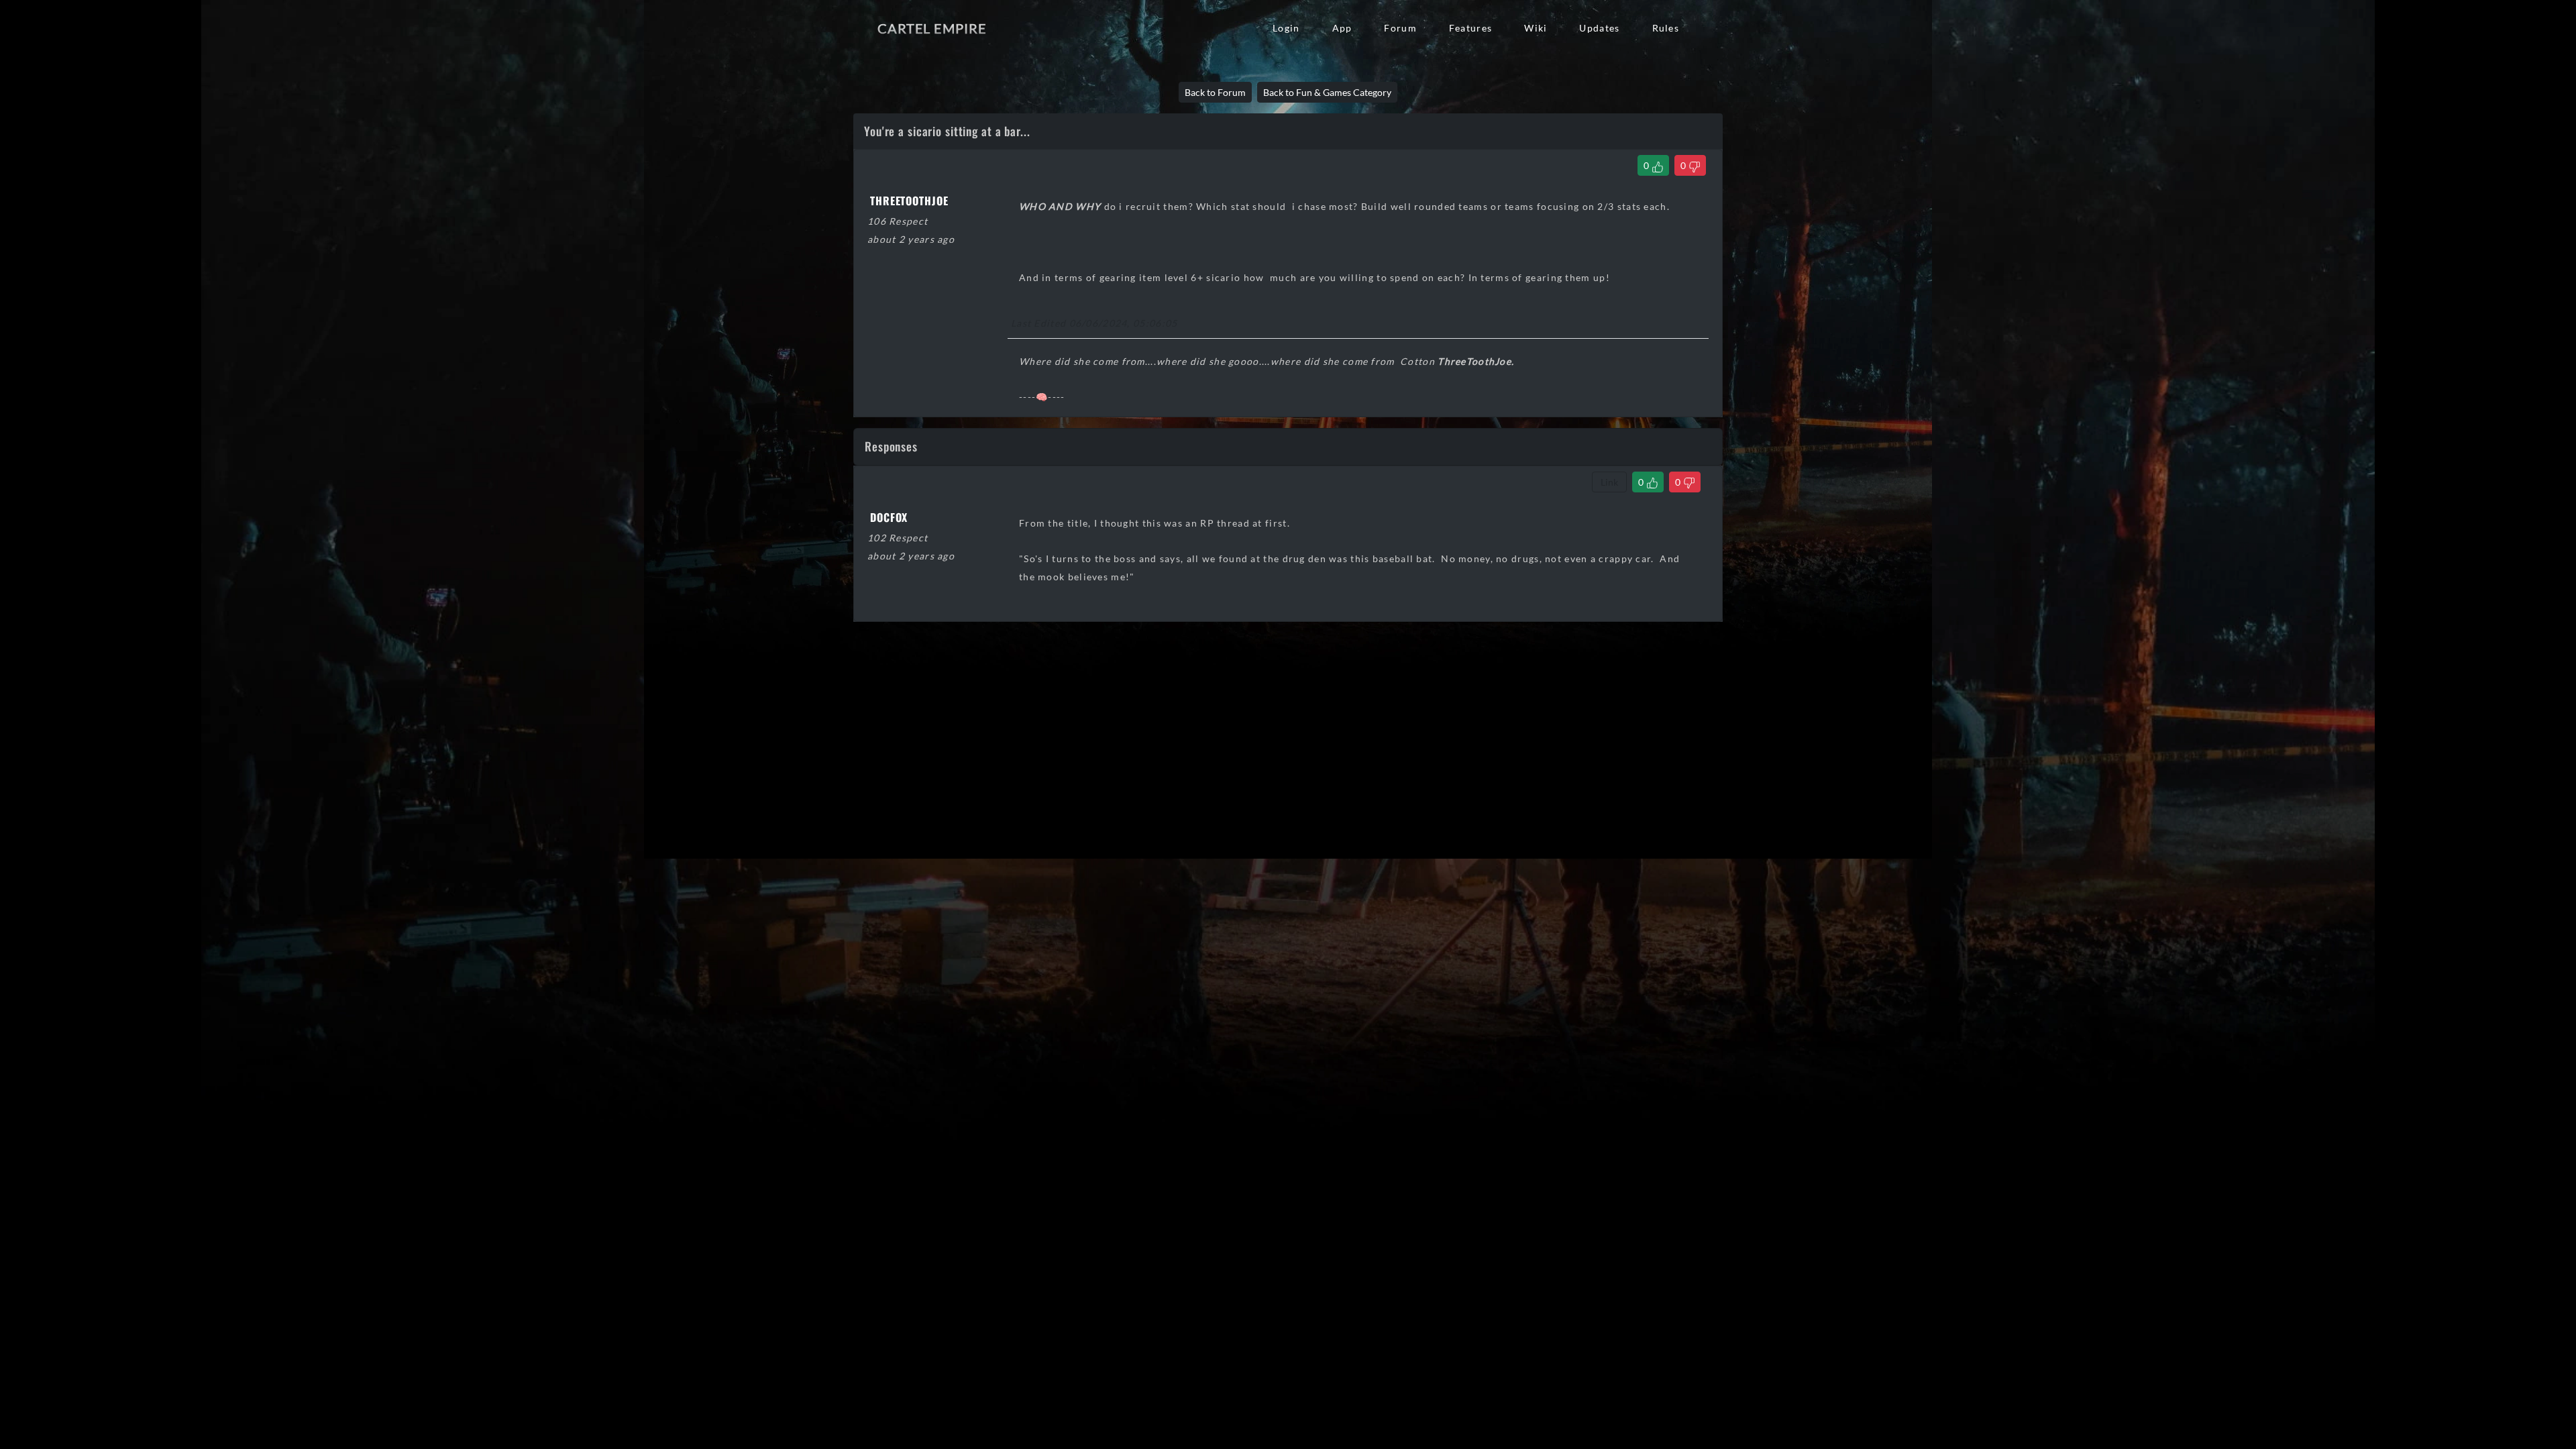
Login (1286, 28)
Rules (1666, 28)
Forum (1400, 28)
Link (1609, 482)
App (1342, 28)
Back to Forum (1215, 92)
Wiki (1536, 28)
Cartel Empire (932, 28)
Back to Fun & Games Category (1327, 92)
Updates (1599, 28)
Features (1470, 28)
